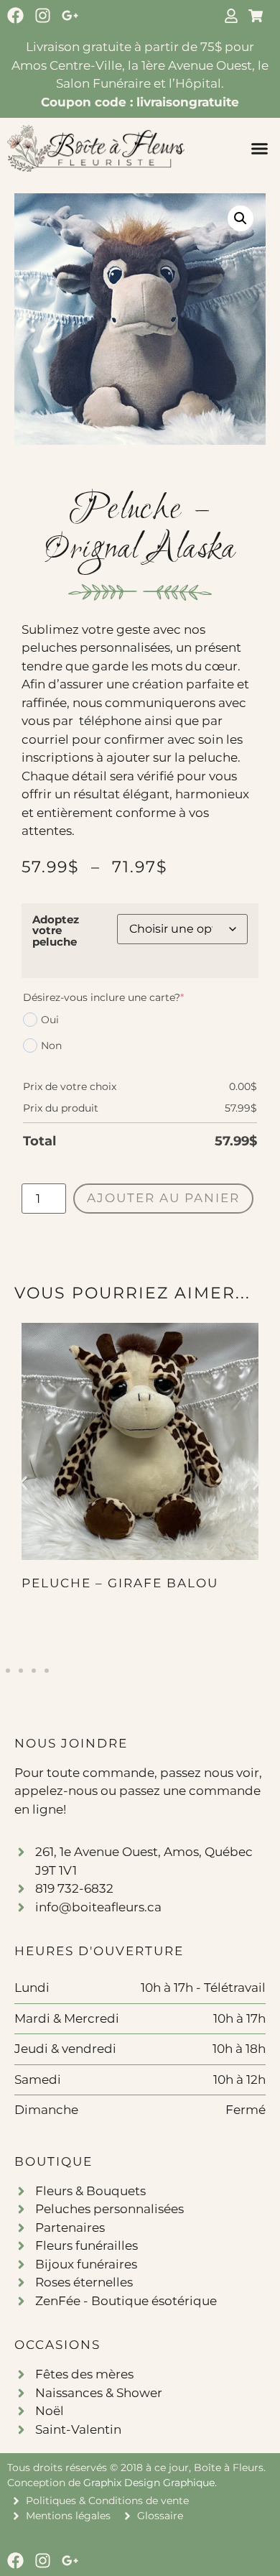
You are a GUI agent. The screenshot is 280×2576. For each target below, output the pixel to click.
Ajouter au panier (163, 1198)
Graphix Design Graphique (149, 2483)
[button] (260, 149)
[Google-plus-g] (70, 15)
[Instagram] (43, 15)
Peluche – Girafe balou (120, 1583)
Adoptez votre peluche (56, 931)
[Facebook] (15, 15)
